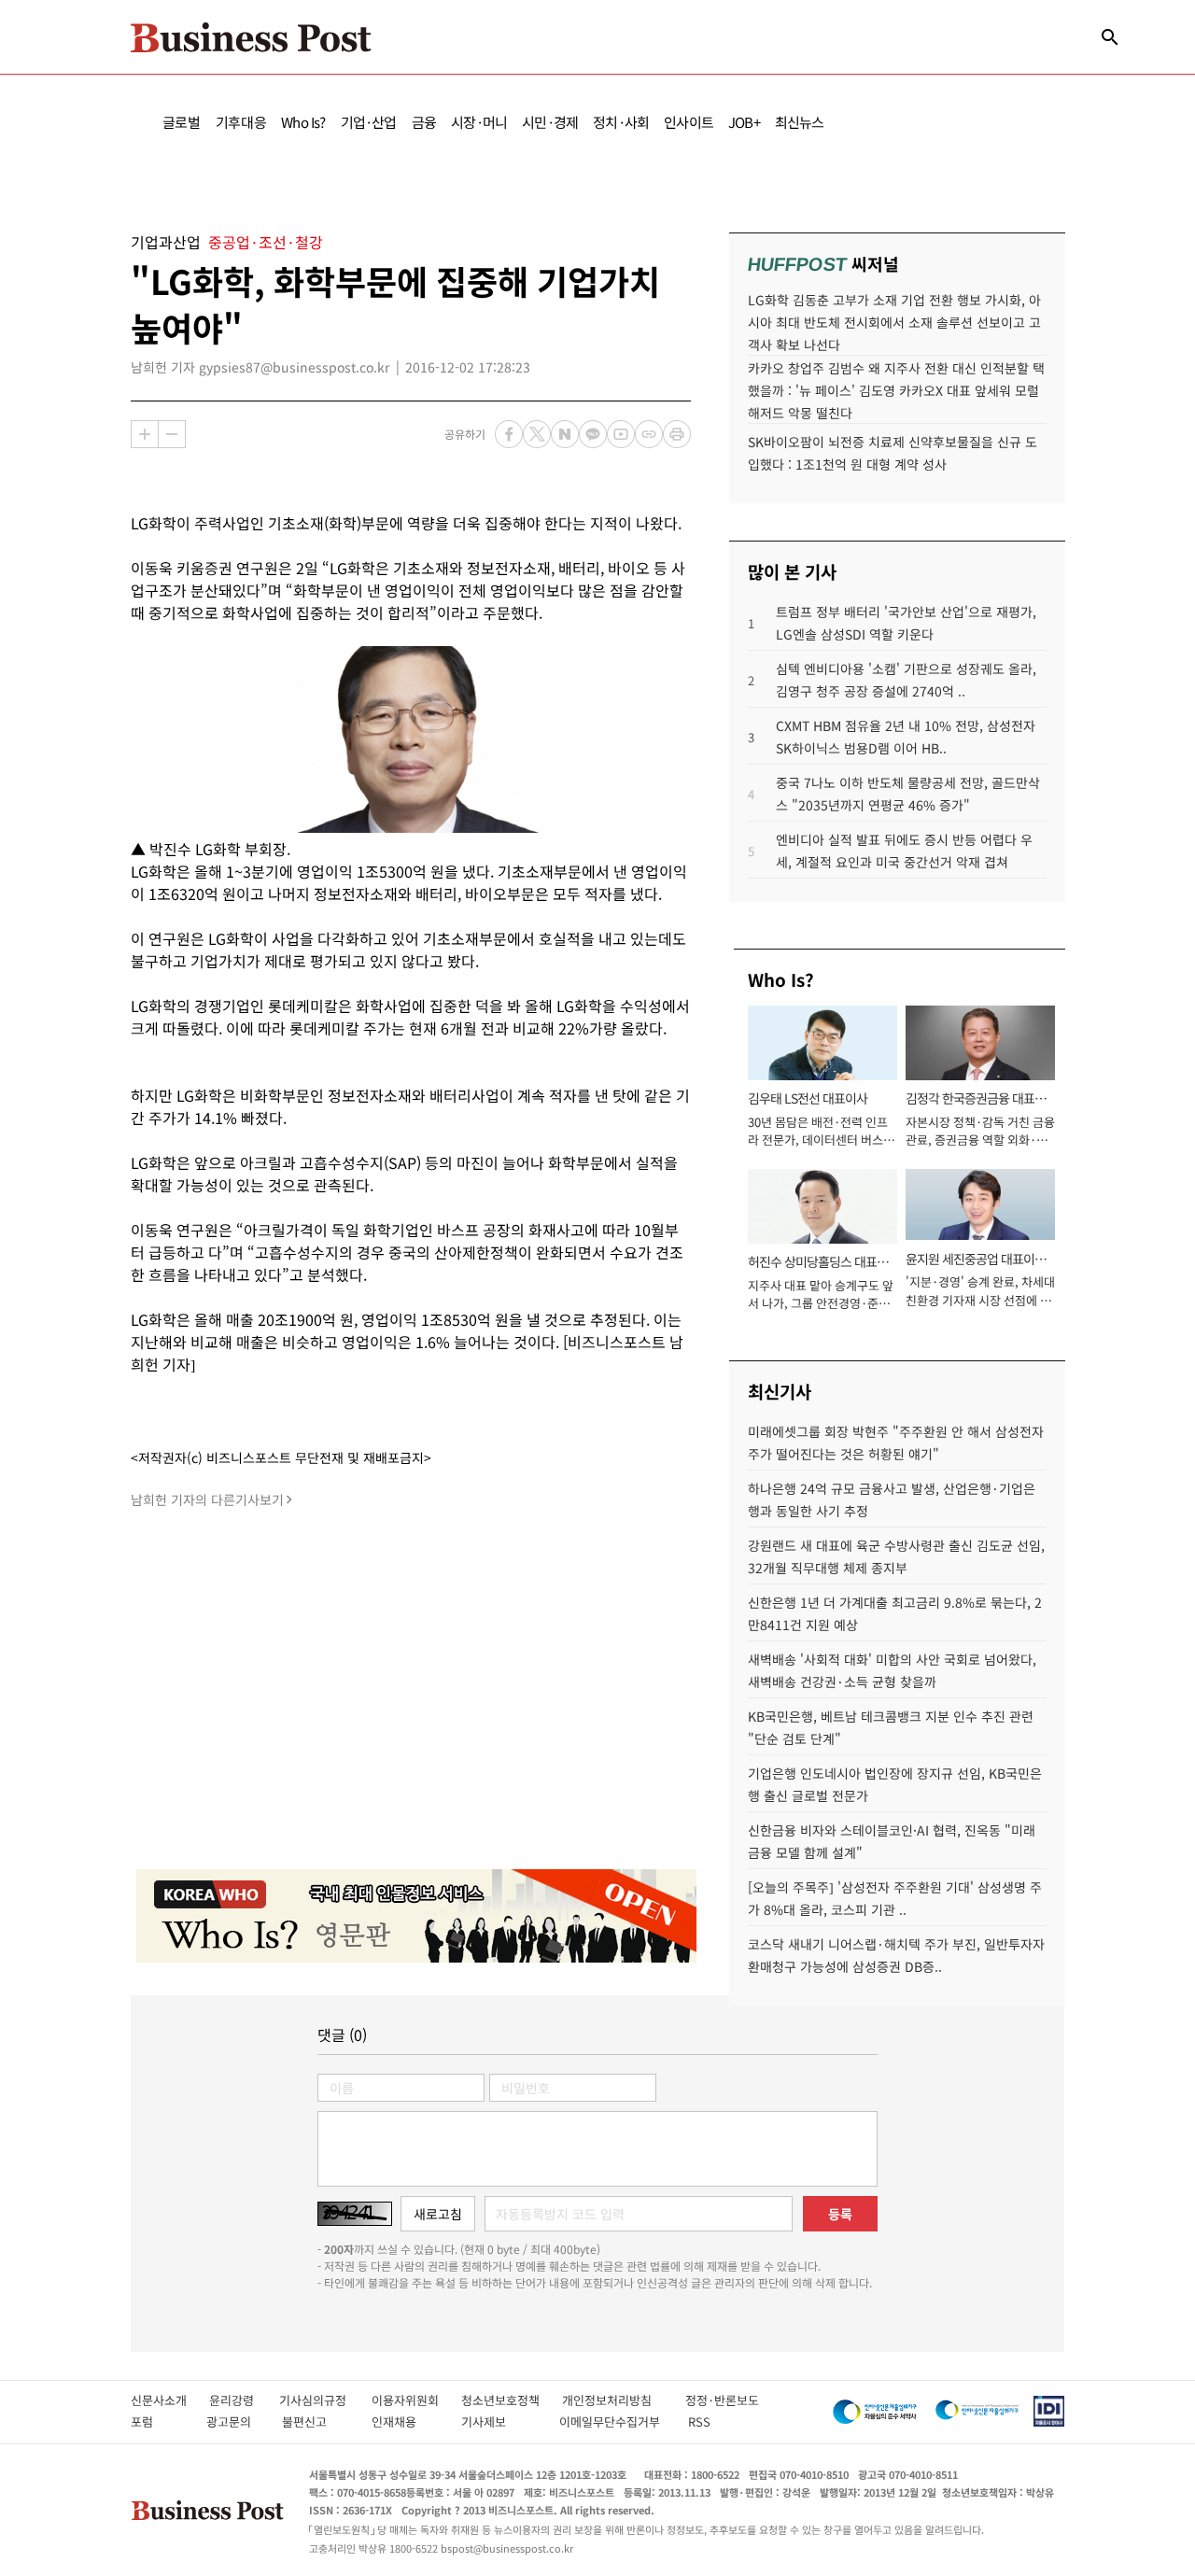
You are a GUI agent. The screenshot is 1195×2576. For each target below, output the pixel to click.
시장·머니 (479, 122)
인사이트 (689, 122)
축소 (172, 434)
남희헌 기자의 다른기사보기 (207, 1499)
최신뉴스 (800, 122)
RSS (699, 2421)
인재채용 (407, 2421)
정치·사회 (621, 122)
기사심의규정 (325, 2400)
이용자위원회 (416, 2400)
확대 (145, 434)
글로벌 (182, 122)
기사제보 (500, 2421)
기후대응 (241, 122)
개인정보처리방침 (624, 2400)
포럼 (159, 2421)
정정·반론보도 (722, 2400)
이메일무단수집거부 (614, 2421)
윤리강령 (244, 2400)
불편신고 (317, 2421)
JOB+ (744, 122)
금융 (424, 122)
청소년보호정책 (512, 2400)
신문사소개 (170, 2400)
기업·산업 (369, 122)
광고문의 (234, 2421)
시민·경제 (550, 122)
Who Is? (303, 122)
